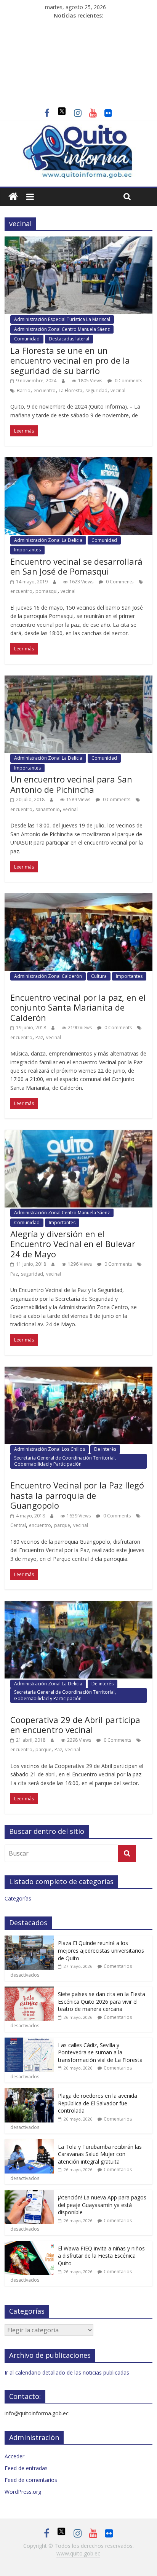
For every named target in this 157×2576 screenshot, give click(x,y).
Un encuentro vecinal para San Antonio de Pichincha (71, 784)
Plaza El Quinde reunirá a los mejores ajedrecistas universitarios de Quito (101, 1950)
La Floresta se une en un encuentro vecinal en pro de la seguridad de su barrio (70, 360)
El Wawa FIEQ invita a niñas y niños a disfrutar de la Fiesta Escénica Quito (101, 2256)
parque (62, 1525)
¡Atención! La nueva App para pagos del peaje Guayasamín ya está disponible (102, 2205)
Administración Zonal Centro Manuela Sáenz (62, 329)
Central (18, 1525)
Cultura (99, 976)
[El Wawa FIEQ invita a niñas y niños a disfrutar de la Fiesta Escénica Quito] (29, 2245)
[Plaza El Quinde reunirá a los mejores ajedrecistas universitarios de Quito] (29, 1940)
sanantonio (48, 809)
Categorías (18, 1898)
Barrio (24, 390)
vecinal (118, 390)
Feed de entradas (26, 2468)
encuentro (45, 390)
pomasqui (46, 591)
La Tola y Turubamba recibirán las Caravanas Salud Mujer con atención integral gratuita (100, 2154)
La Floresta (70, 390)
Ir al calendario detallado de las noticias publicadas (67, 2372)
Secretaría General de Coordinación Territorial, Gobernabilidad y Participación (65, 1461)
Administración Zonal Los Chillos (50, 1449)
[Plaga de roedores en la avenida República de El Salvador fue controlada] (29, 2092)
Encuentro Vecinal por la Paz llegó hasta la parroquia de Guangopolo (77, 1495)
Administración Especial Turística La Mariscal (62, 319)
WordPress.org (23, 2492)
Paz (39, 1037)
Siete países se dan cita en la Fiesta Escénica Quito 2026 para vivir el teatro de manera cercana (102, 2001)
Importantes (27, 550)
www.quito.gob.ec (78, 2553)
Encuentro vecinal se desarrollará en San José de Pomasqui (76, 566)
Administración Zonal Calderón (48, 976)
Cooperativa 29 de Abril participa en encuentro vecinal (75, 1725)
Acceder (14, 2456)
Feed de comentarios (31, 2480)
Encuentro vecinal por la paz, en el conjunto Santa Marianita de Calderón (78, 1007)
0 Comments (128, 381)
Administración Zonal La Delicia (48, 540)
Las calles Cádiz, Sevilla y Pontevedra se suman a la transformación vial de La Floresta (100, 2052)
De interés (105, 1449)
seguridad (96, 390)
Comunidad (27, 339)
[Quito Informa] (78, 128)
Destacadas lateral (69, 339)
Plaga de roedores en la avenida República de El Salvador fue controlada (98, 2103)
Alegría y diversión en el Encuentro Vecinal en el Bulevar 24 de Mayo (73, 1244)
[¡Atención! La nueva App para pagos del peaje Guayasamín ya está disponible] (29, 2194)
